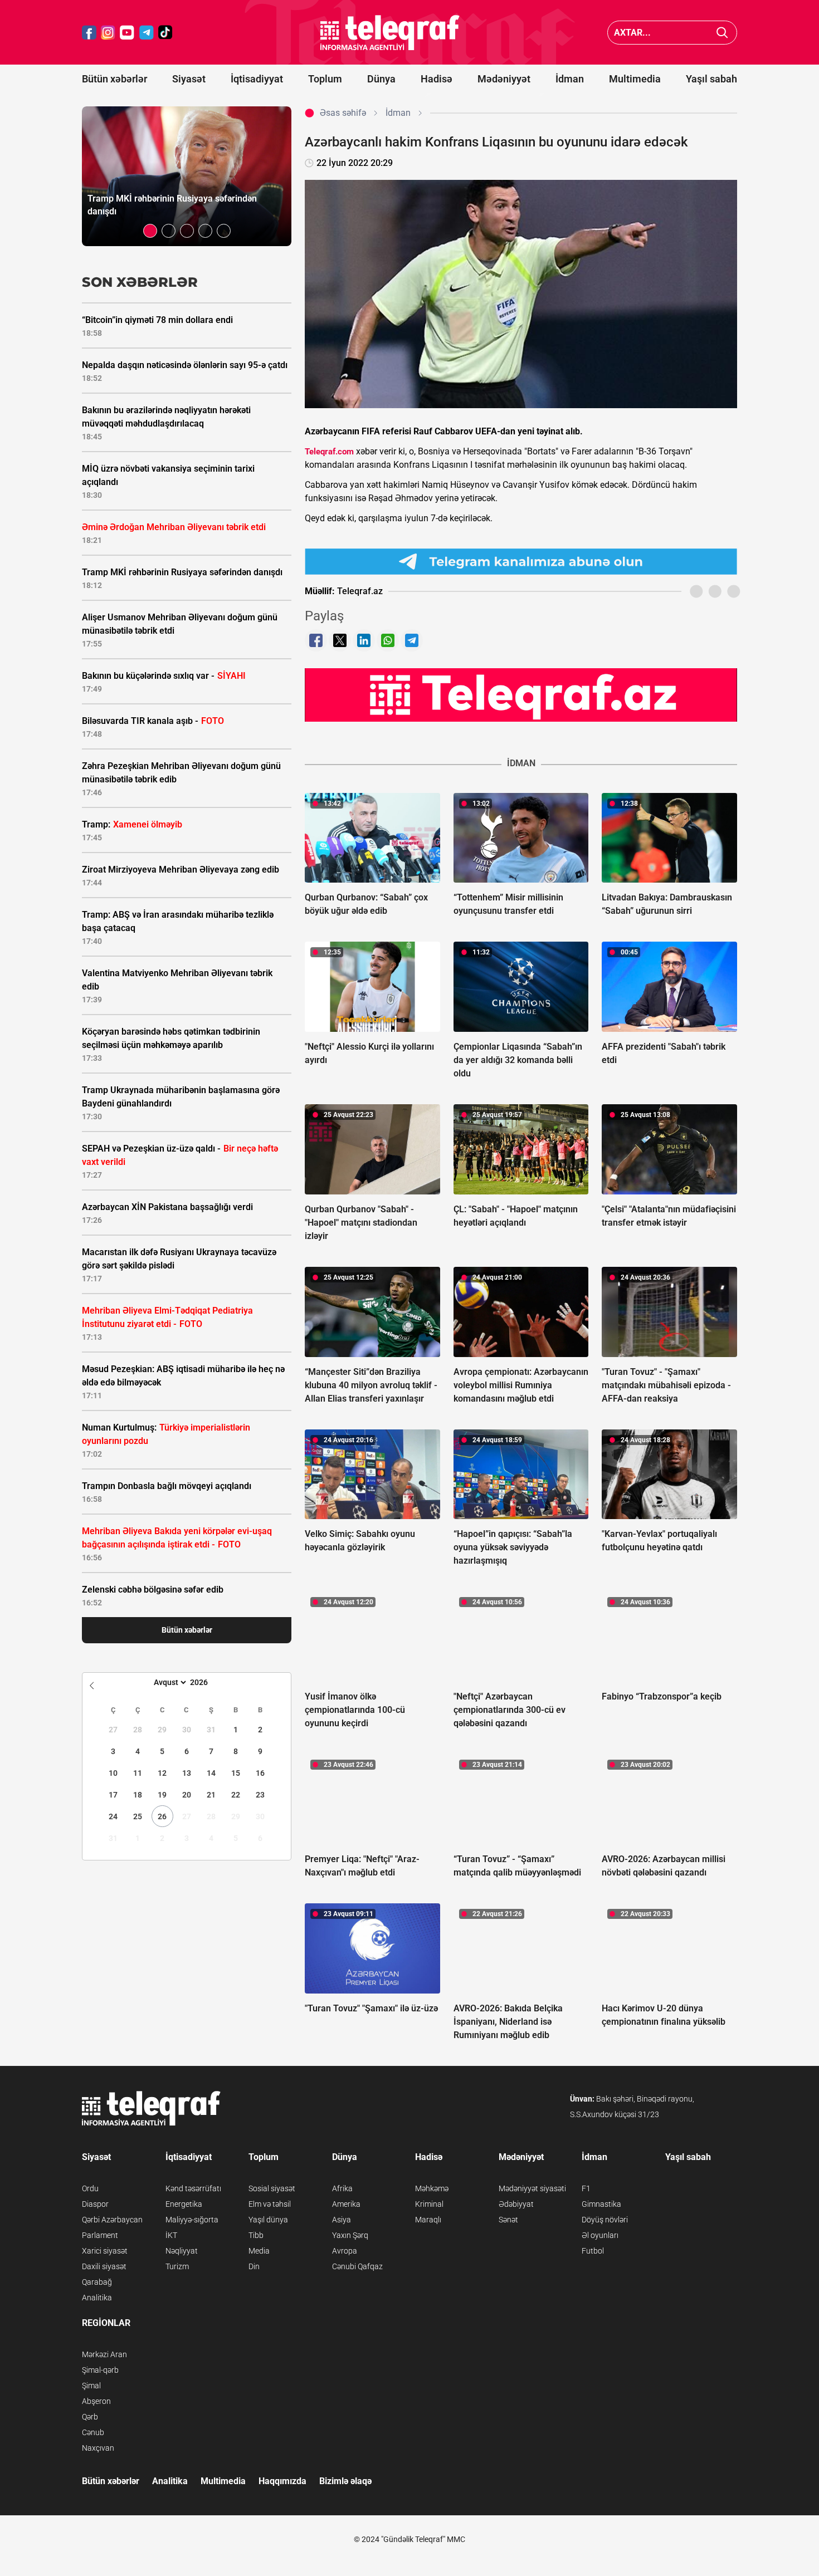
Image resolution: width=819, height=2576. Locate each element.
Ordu (90, 2188)
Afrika (342, 2188)
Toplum (325, 79)
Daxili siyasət (104, 2266)
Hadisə (437, 79)
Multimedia (635, 79)
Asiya (342, 2220)
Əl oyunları (600, 2235)
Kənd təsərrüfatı (193, 2188)
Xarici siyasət (105, 2251)
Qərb (90, 2417)
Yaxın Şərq (350, 2235)
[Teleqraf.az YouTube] (127, 33)
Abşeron (96, 2401)
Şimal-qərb (100, 2370)
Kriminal (429, 2204)
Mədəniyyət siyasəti (532, 2188)
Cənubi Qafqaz (357, 2266)
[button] (150, 231)
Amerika (346, 2204)
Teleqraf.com (329, 452)
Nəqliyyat (182, 2251)
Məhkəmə (432, 2188)
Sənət (508, 2220)
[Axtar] (722, 33)
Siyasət (189, 79)
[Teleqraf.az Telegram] (147, 33)
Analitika (97, 2298)
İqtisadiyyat (257, 79)
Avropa (345, 2251)
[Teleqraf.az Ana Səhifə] (390, 33)
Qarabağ (97, 2282)
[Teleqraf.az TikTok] (165, 33)
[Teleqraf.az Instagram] (108, 33)
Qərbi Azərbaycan (112, 2220)
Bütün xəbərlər (114, 79)
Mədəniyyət (504, 79)
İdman (570, 79)
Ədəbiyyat (516, 2204)
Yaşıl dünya (268, 2220)
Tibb (256, 2235)
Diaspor (95, 2204)
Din (254, 2266)
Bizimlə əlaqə (345, 2481)
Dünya (381, 79)
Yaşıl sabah (711, 79)
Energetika (184, 2204)
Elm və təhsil (270, 2204)
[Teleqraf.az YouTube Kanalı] (521, 694)
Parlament (100, 2235)
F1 (586, 2188)
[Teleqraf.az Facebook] (89, 33)
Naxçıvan (98, 2448)
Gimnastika (601, 2204)
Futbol (593, 2251)
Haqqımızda (282, 2481)
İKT (171, 2235)
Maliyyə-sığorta (192, 2220)
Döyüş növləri (605, 2220)
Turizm (177, 2266)
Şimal (91, 2386)
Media (259, 2251)
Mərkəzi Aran (104, 2354)
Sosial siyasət (272, 2188)
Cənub (93, 2432)
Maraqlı (428, 2220)
